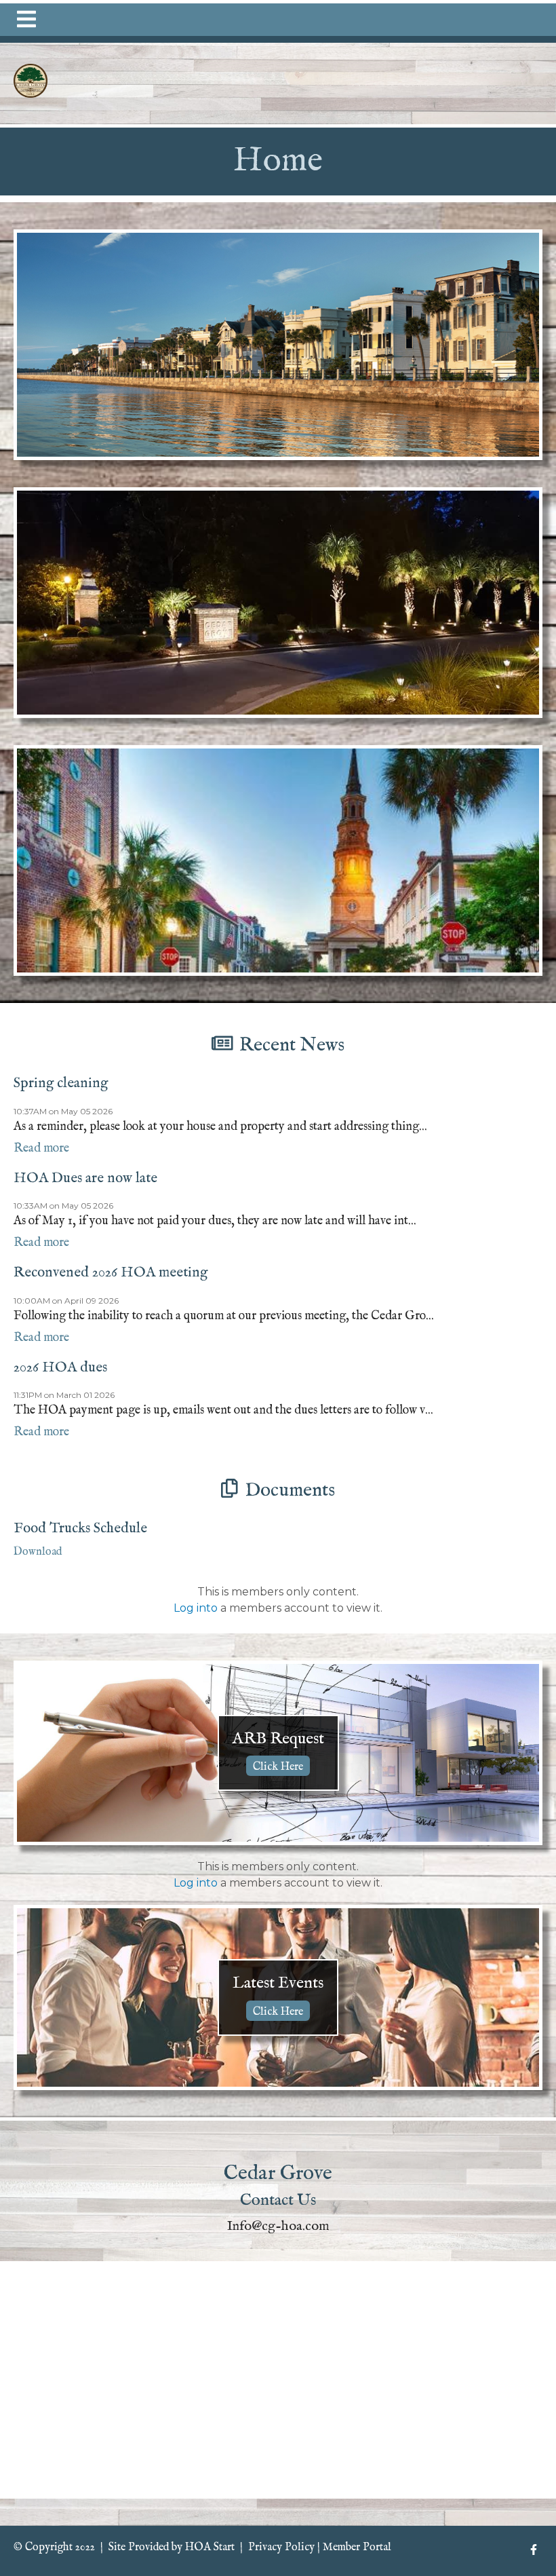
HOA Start (210, 2547)
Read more (41, 1149)
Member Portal (357, 2547)
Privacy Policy (281, 2547)
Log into (196, 1608)
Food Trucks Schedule (80, 1529)
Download (38, 1552)
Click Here (278, 1767)
